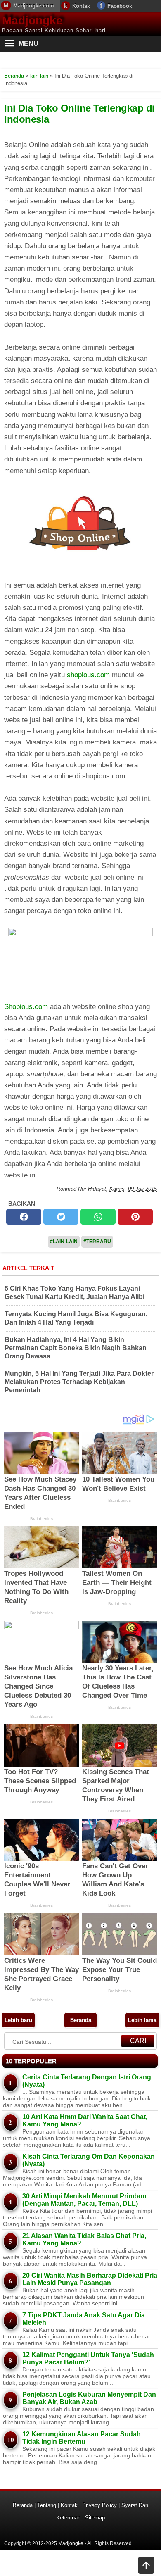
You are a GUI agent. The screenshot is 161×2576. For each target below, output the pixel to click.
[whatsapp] (98, 1217)
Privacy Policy (99, 2505)
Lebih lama (142, 2020)
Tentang (47, 2505)
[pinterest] (135, 1217)
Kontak (81, 6)
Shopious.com (26, 1007)
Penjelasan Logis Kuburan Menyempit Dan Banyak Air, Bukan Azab (89, 2398)
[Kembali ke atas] (146, 2566)
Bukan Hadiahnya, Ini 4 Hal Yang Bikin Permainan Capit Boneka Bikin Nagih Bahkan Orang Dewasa (76, 1348)
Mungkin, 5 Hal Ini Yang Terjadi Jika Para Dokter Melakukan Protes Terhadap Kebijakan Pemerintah (79, 1382)
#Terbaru (97, 1242)
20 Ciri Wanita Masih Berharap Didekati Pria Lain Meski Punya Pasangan (90, 2279)
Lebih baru (18, 2020)
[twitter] (61, 1217)
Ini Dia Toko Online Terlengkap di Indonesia (79, 113)
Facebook (120, 6)
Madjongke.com (34, 6)
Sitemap (95, 2518)
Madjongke (32, 20)
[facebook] (24, 1217)
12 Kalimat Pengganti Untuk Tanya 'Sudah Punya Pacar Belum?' (88, 2358)
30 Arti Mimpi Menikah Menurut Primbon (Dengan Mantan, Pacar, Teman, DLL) (84, 2200)
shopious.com (88, 675)
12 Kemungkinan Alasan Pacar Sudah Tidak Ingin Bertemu (82, 2438)
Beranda (81, 2020)
